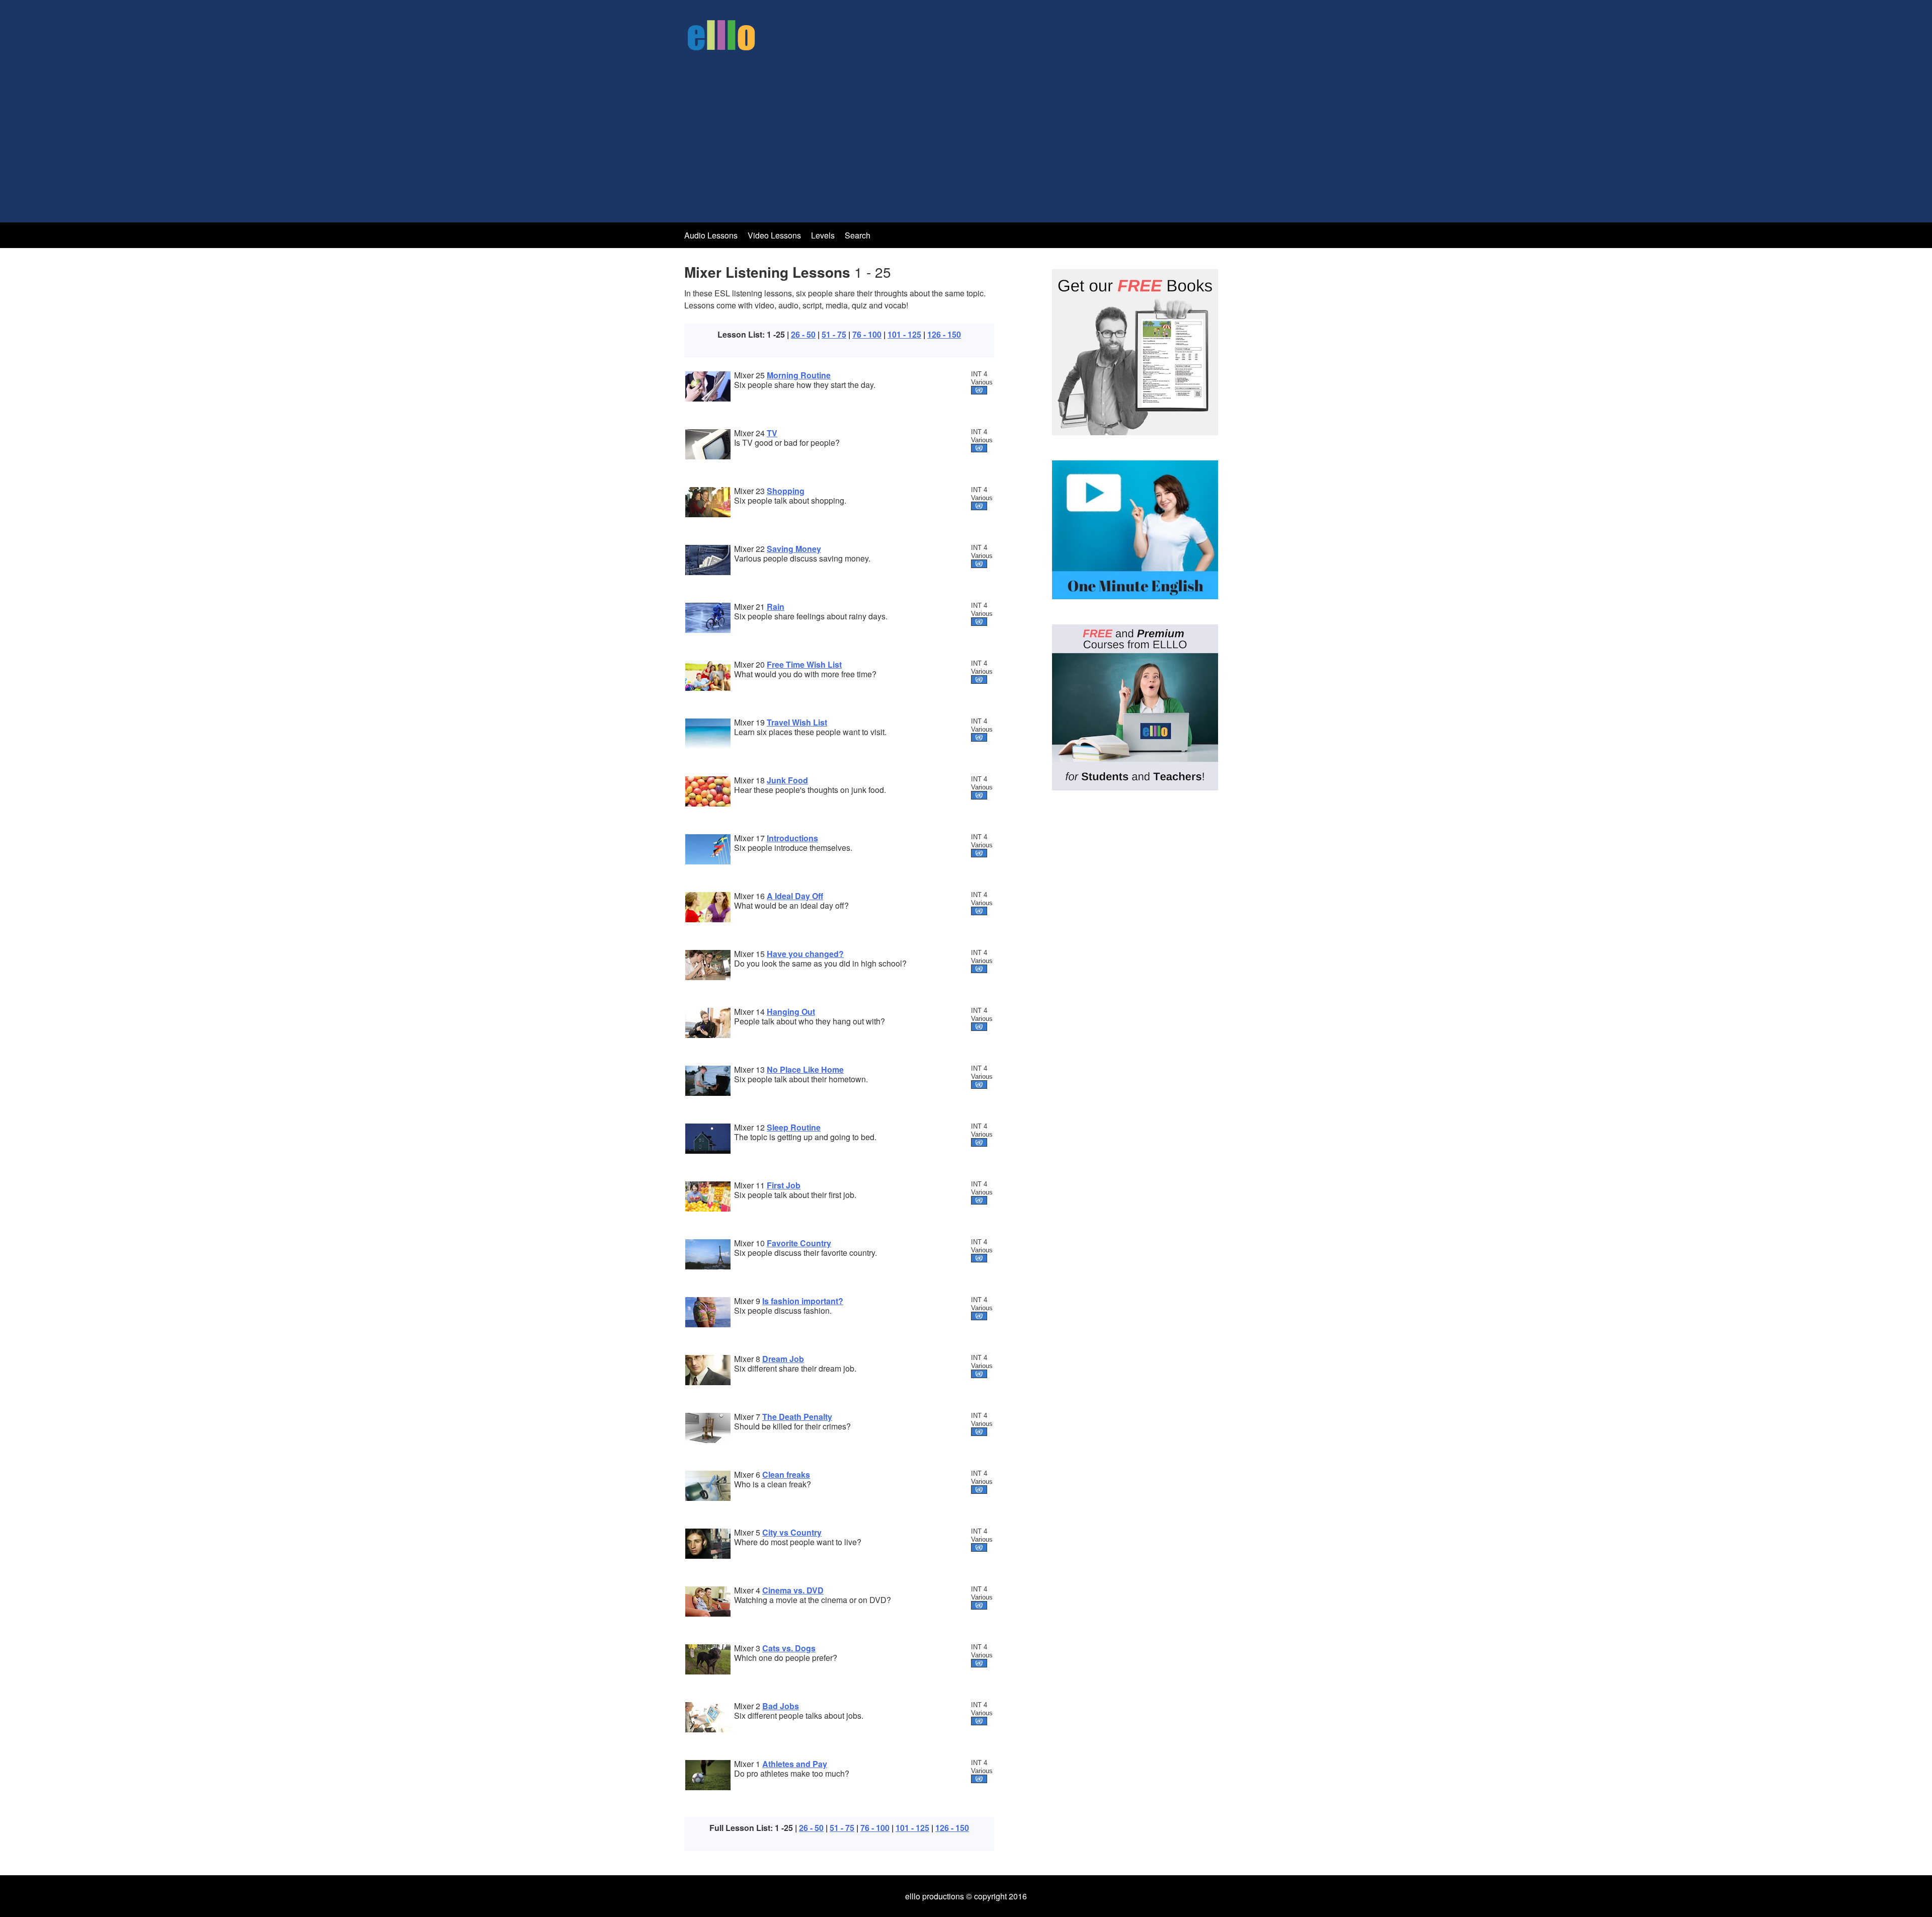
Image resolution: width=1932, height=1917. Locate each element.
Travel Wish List (797, 722)
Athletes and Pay (795, 1764)
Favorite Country (799, 1243)
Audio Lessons (711, 235)
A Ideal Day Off (795, 896)
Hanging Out (791, 1012)
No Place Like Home (805, 1069)
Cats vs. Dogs (789, 1648)
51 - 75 (834, 334)
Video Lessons (774, 235)
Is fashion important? (803, 1301)
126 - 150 (944, 334)
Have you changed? (805, 954)
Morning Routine (799, 375)
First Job (784, 1185)
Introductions (792, 838)
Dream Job (783, 1359)
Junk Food (787, 780)
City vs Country (792, 1532)
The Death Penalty (797, 1417)
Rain (776, 607)
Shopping (786, 491)
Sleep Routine (794, 1127)
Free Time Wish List (804, 664)
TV (772, 433)
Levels (824, 235)
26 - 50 (803, 334)
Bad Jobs (781, 1706)
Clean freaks (786, 1474)
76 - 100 (867, 334)
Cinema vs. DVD (793, 1590)
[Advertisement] (966, 135)
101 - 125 (904, 334)
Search (858, 235)
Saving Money (794, 549)
